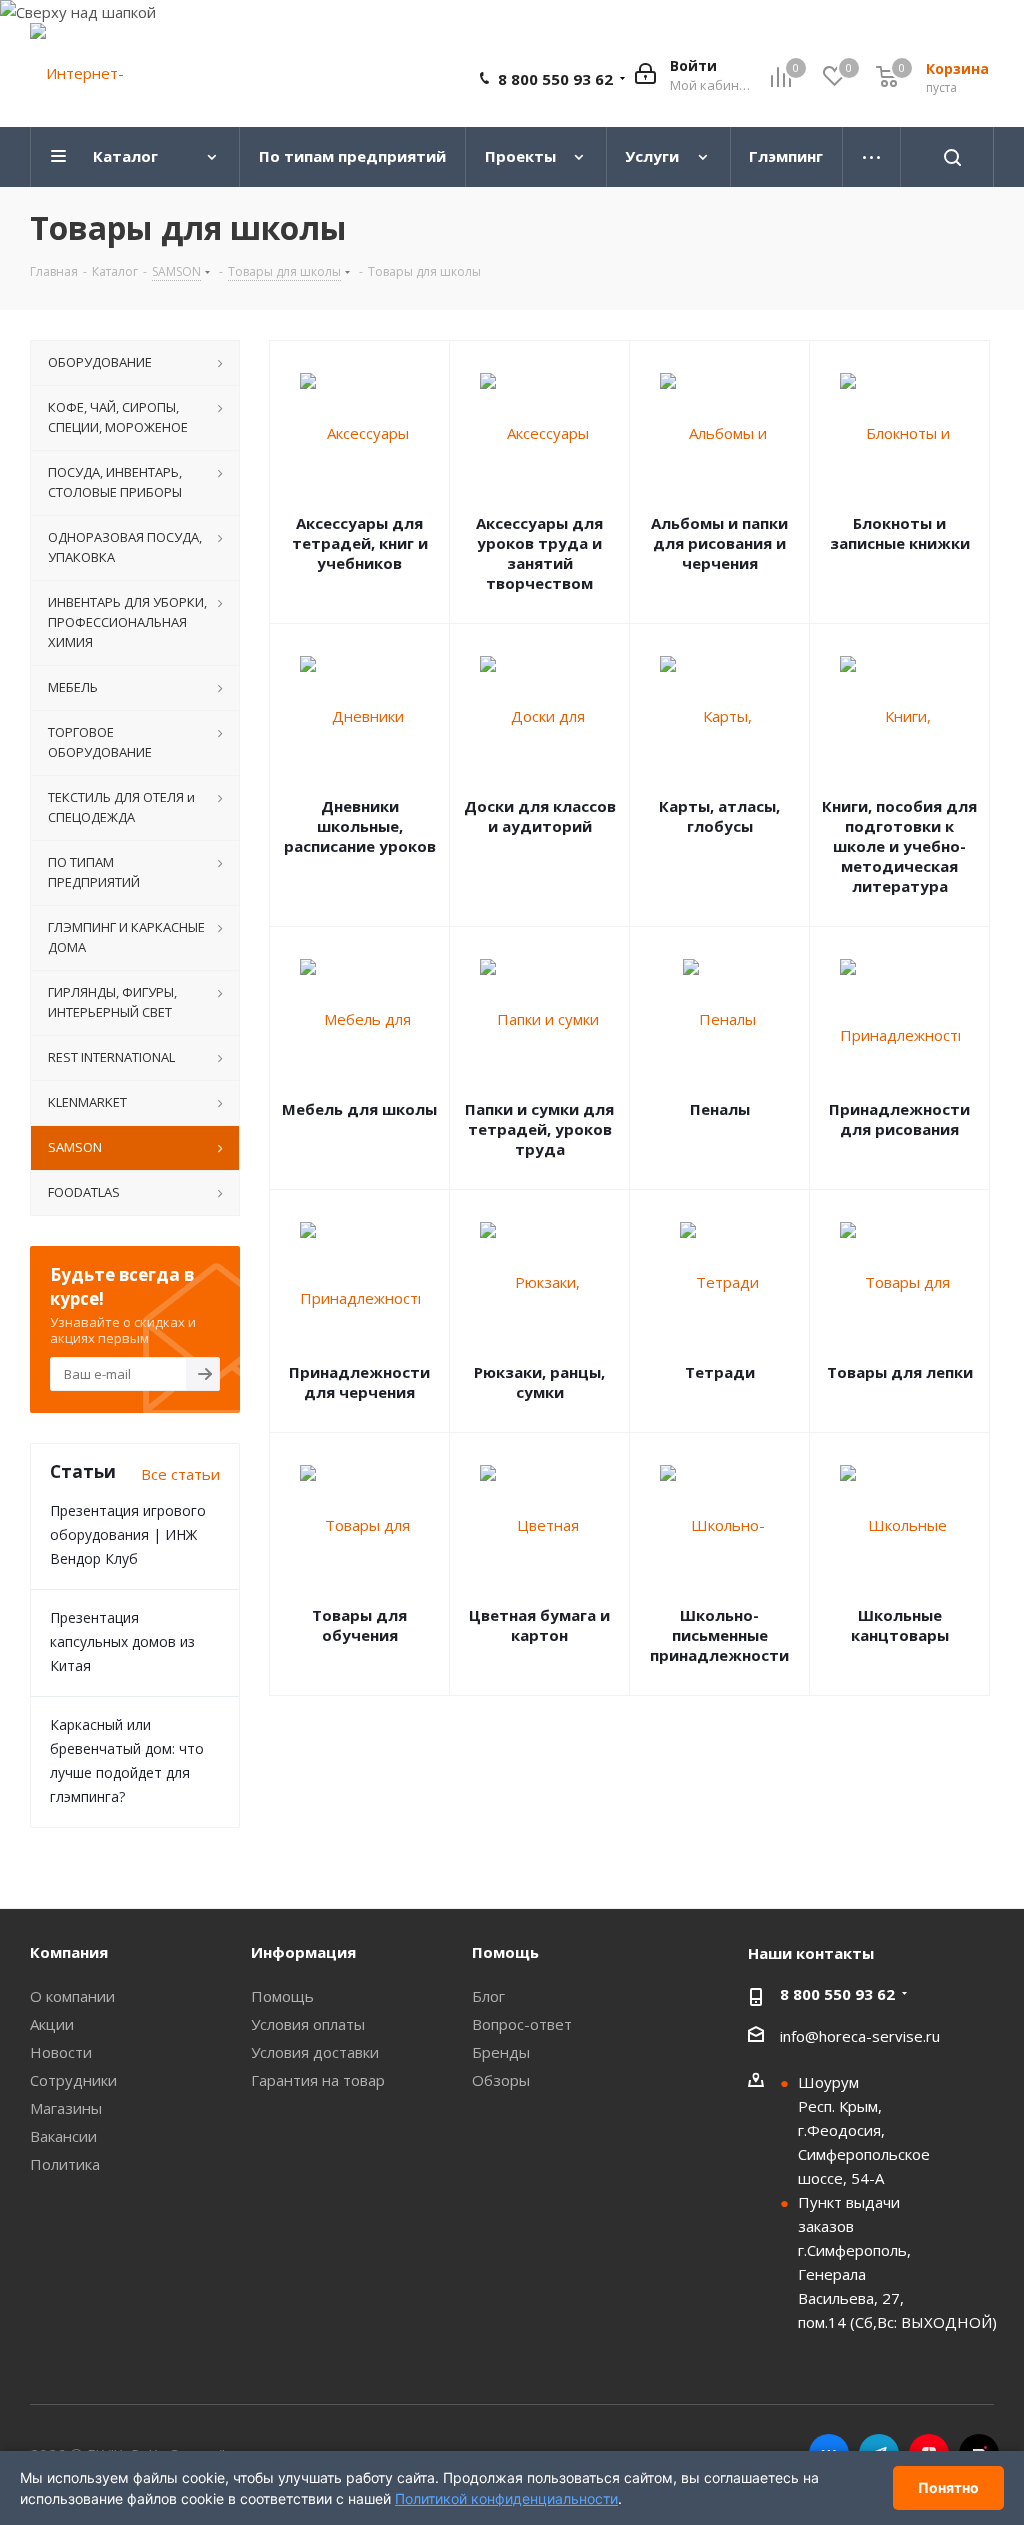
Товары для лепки (900, 1372)
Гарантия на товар (318, 2080)
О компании (72, 1996)
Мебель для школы (359, 1109)
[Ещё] (872, 157)
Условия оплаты (308, 2024)
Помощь (282, 1996)
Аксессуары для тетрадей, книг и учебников (360, 543)
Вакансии (63, 2136)
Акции (52, 2024)
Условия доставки (315, 2052)
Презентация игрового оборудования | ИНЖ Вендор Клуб (128, 1534)
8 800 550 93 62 (555, 79)
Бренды (501, 2052)
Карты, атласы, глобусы (719, 816)
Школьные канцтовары (900, 1625)
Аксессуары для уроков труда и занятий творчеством (539, 553)
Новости (61, 2052)
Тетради (720, 1372)
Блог (488, 1996)
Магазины (66, 2108)
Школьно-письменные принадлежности (719, 1635)
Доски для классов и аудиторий (540, 816)
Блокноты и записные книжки (900, 533)
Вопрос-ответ (522, 2024)
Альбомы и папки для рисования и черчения (719, 543)
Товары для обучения (359, 1625)
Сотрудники (73, 2080)
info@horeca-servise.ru (860, 2036)
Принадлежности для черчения (359, 1382)
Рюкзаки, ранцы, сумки (539, 1382)
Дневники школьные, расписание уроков (360, 826)
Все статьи (180, 1474)
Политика (65, 2164)
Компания (69, 1952)
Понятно (948, 2487)
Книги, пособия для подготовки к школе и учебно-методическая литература (899, 846)
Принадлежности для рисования (899, 1119)
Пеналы (720, 1109)
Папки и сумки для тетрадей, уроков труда (539, 1129)
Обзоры (501, 2080)
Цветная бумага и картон (539, 1625)
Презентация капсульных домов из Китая (122, 1641)
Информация (303, 1952)
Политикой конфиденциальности (506, 2498)
